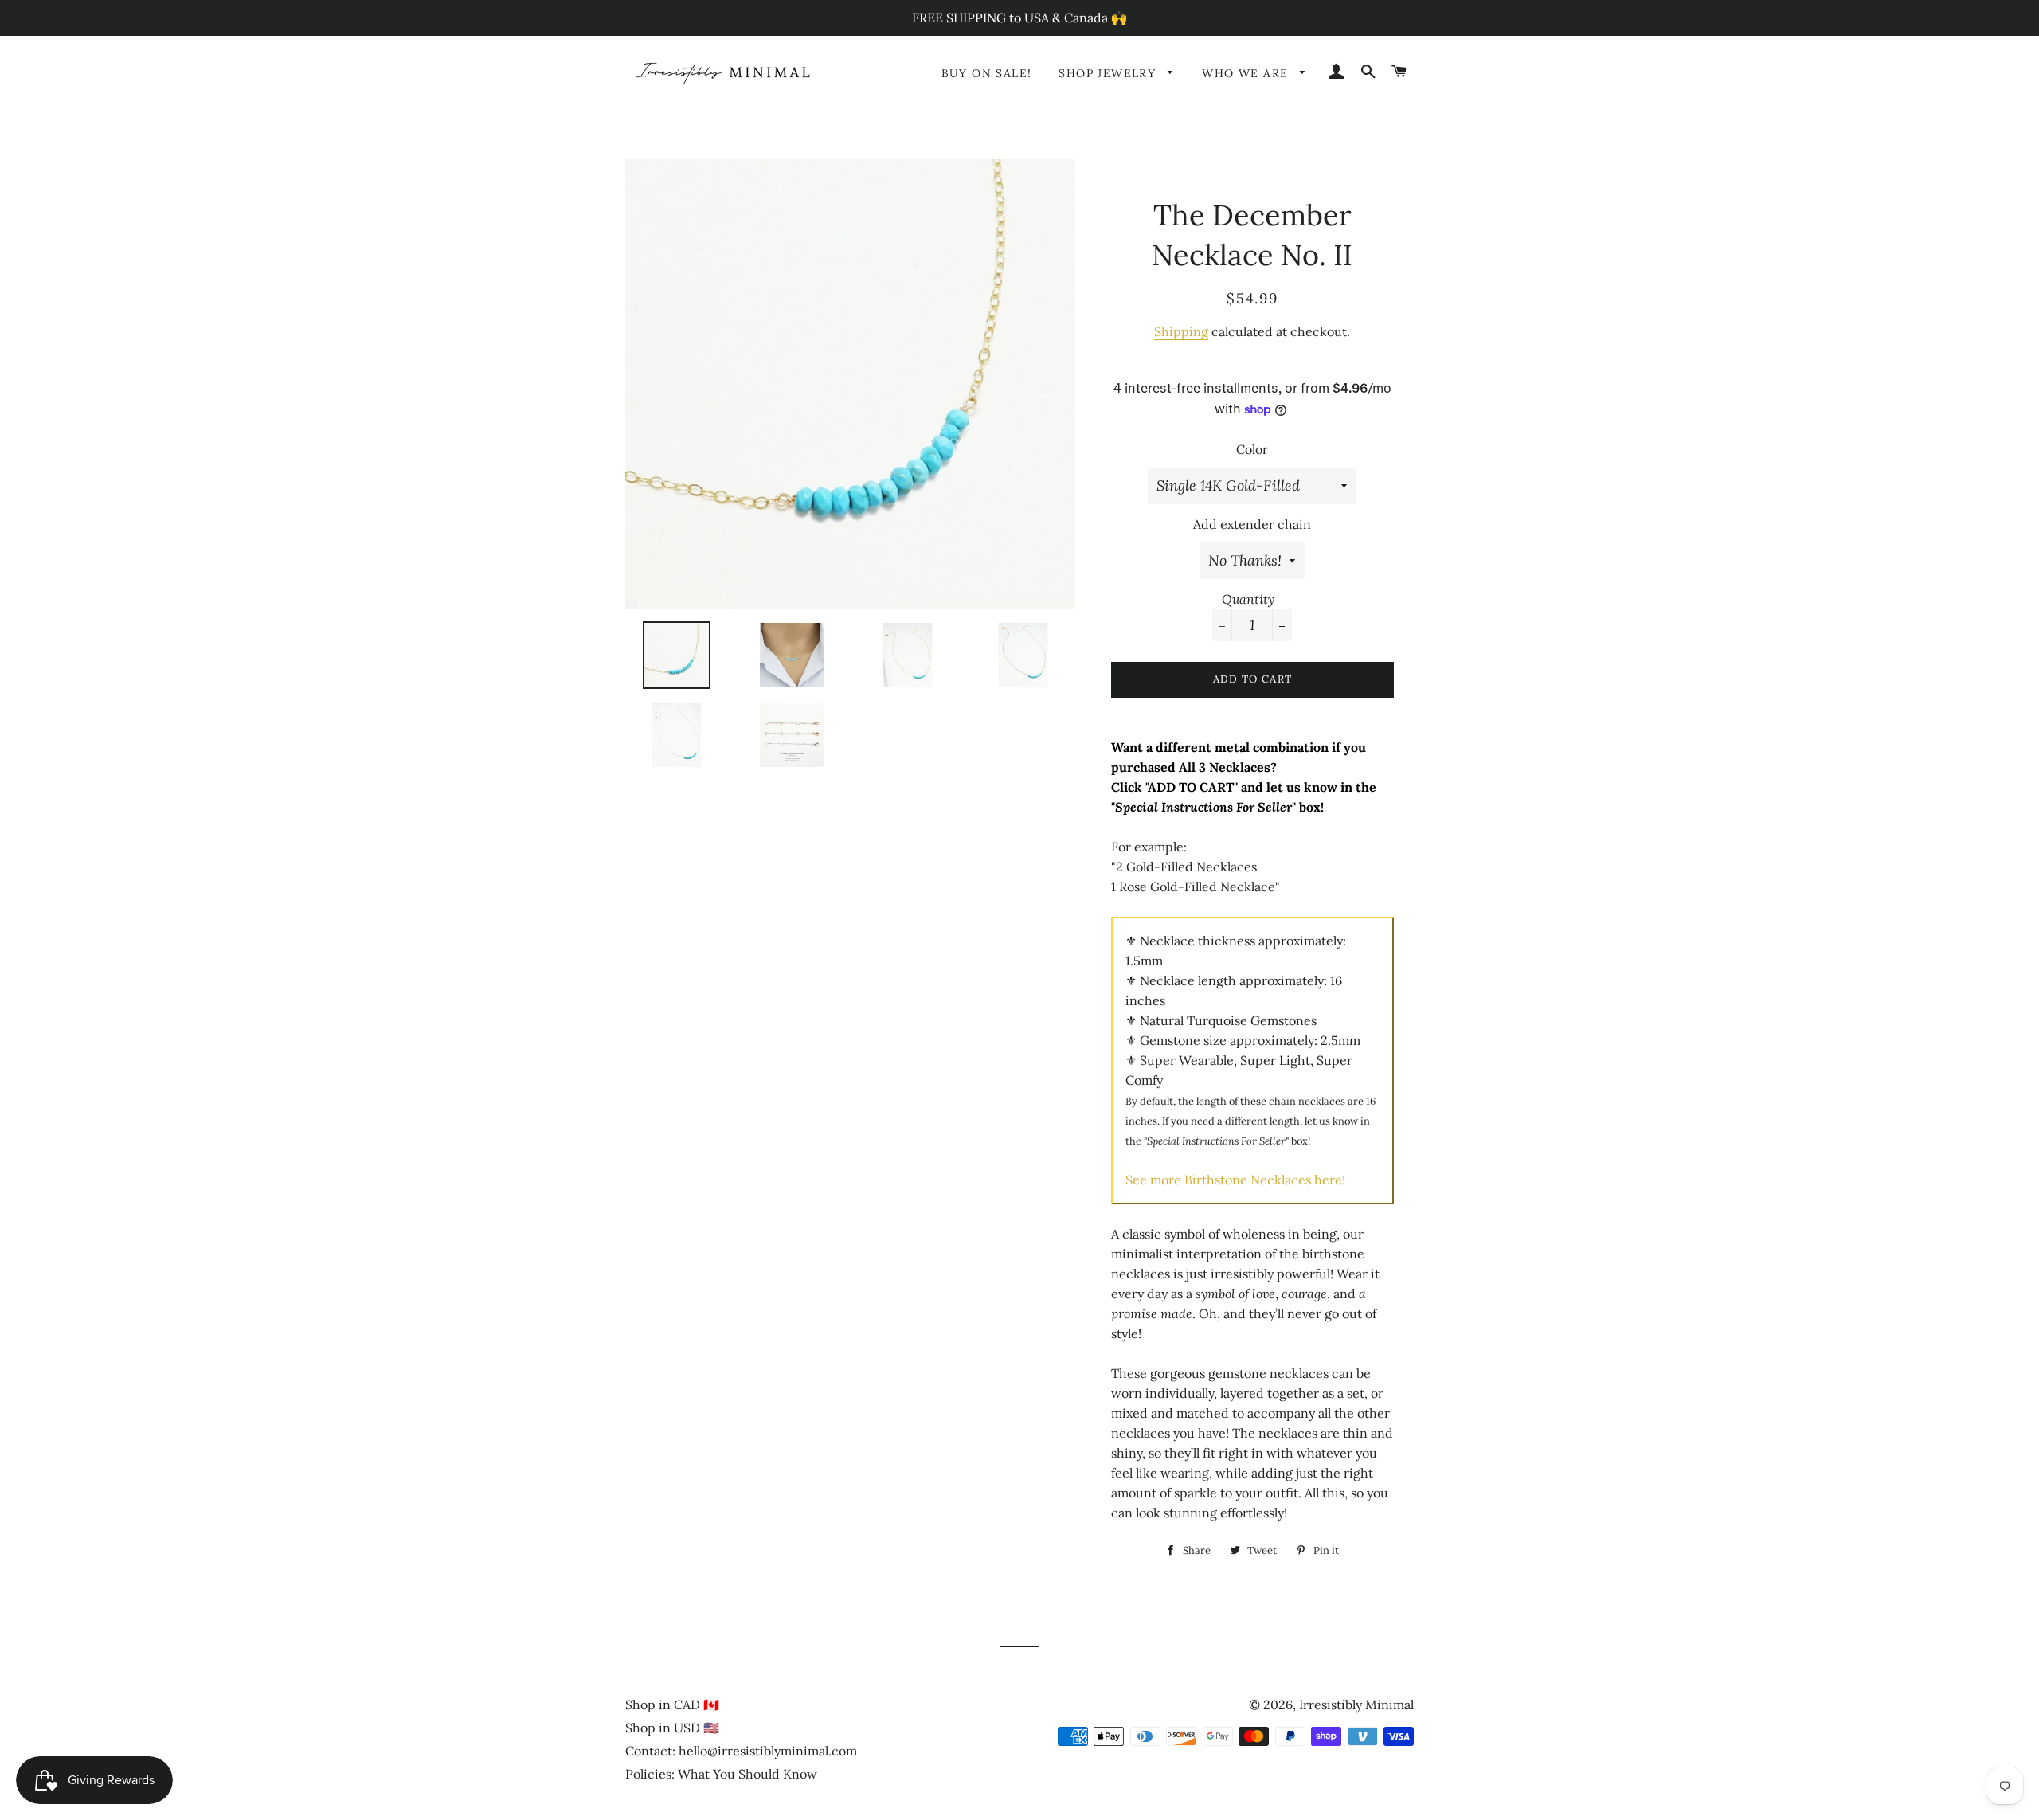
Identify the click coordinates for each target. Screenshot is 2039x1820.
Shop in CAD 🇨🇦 (672, 1705)
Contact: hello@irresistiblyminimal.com (741, 1751)
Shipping (1181, 331)
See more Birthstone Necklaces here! (1235, 1180)
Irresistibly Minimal (1356, 1705)
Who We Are (1247, 73)
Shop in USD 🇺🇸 (672, 1728)
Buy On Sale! (987, 73)
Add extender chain (1252, 524)
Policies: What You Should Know (721, 1774)
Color (1252, 449)
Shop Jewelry (1109, 73)
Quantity (1248, 599)
